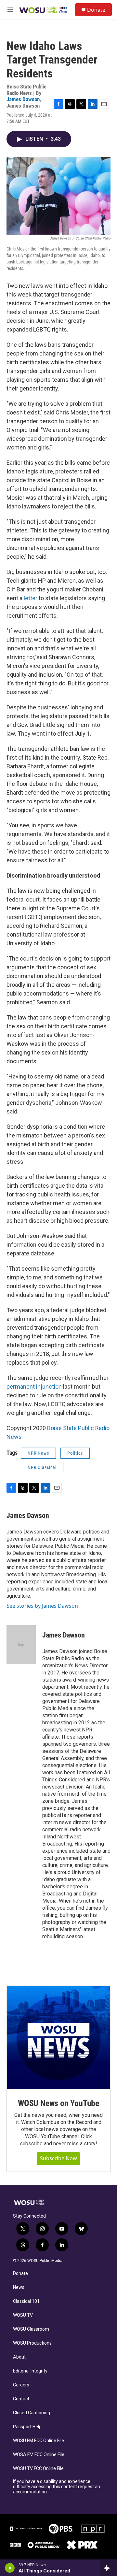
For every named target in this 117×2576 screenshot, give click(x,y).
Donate (96, 10)
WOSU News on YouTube (58, 2103)
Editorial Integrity (30, 2371)
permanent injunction (34, 1387)
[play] (10, 2568)
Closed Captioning (32, 2413)
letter (31, 598)
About (19, 2357)
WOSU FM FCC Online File (39, 2441)
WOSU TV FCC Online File (38, 2469)
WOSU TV (23, 2315)
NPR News (38, 1453)
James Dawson (23, 99)
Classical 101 (26, 2301)
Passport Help (27, 2427)
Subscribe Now (58, 2158)
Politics (75, 1453)
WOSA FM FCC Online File (39, 2455)
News (19, 2287)
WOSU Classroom (31, 2329)
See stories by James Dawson (42, 1606)
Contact (21, 2399)
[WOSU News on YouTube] (58, 2037)
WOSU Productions (32, 2343)
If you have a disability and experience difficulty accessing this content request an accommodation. (57, 2487)
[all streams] (108, 2568)
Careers (21, 2385)
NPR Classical (42, 1467)
